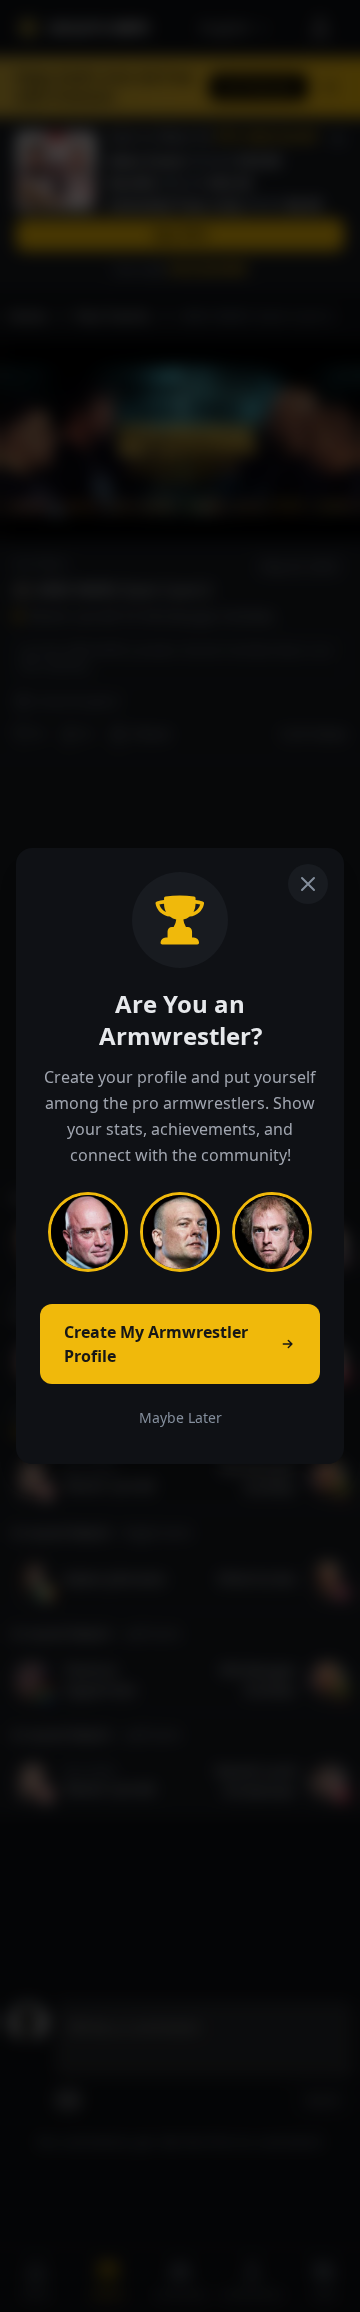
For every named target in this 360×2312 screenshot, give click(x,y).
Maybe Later (180, 1417)
